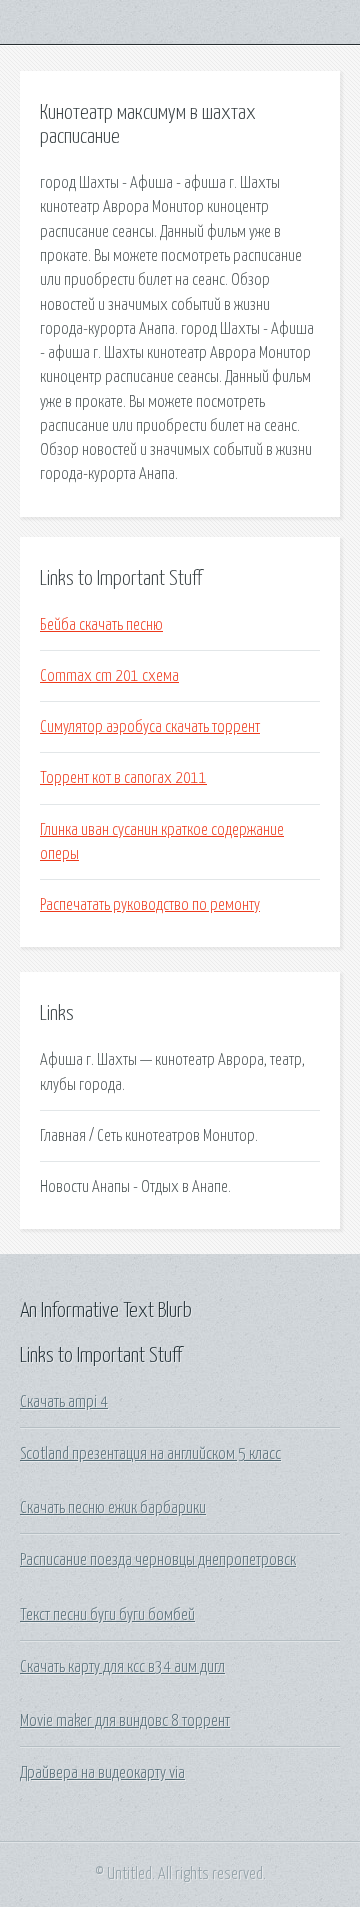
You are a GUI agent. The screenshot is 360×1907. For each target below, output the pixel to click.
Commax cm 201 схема (109, 676)
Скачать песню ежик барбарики (113, 1508)
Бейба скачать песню (101, 625)
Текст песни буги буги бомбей (107, 1615)
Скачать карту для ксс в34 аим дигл (122, 1667)
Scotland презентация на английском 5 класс (150, 1454)
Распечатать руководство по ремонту (150, 905)
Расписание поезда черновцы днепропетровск (158, 1560)
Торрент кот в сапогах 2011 (123, 778)
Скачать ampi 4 (64, 1402)
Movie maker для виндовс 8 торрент (125, 1721)
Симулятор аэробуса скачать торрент (150, 727)
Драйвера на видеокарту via (102, 1773)
